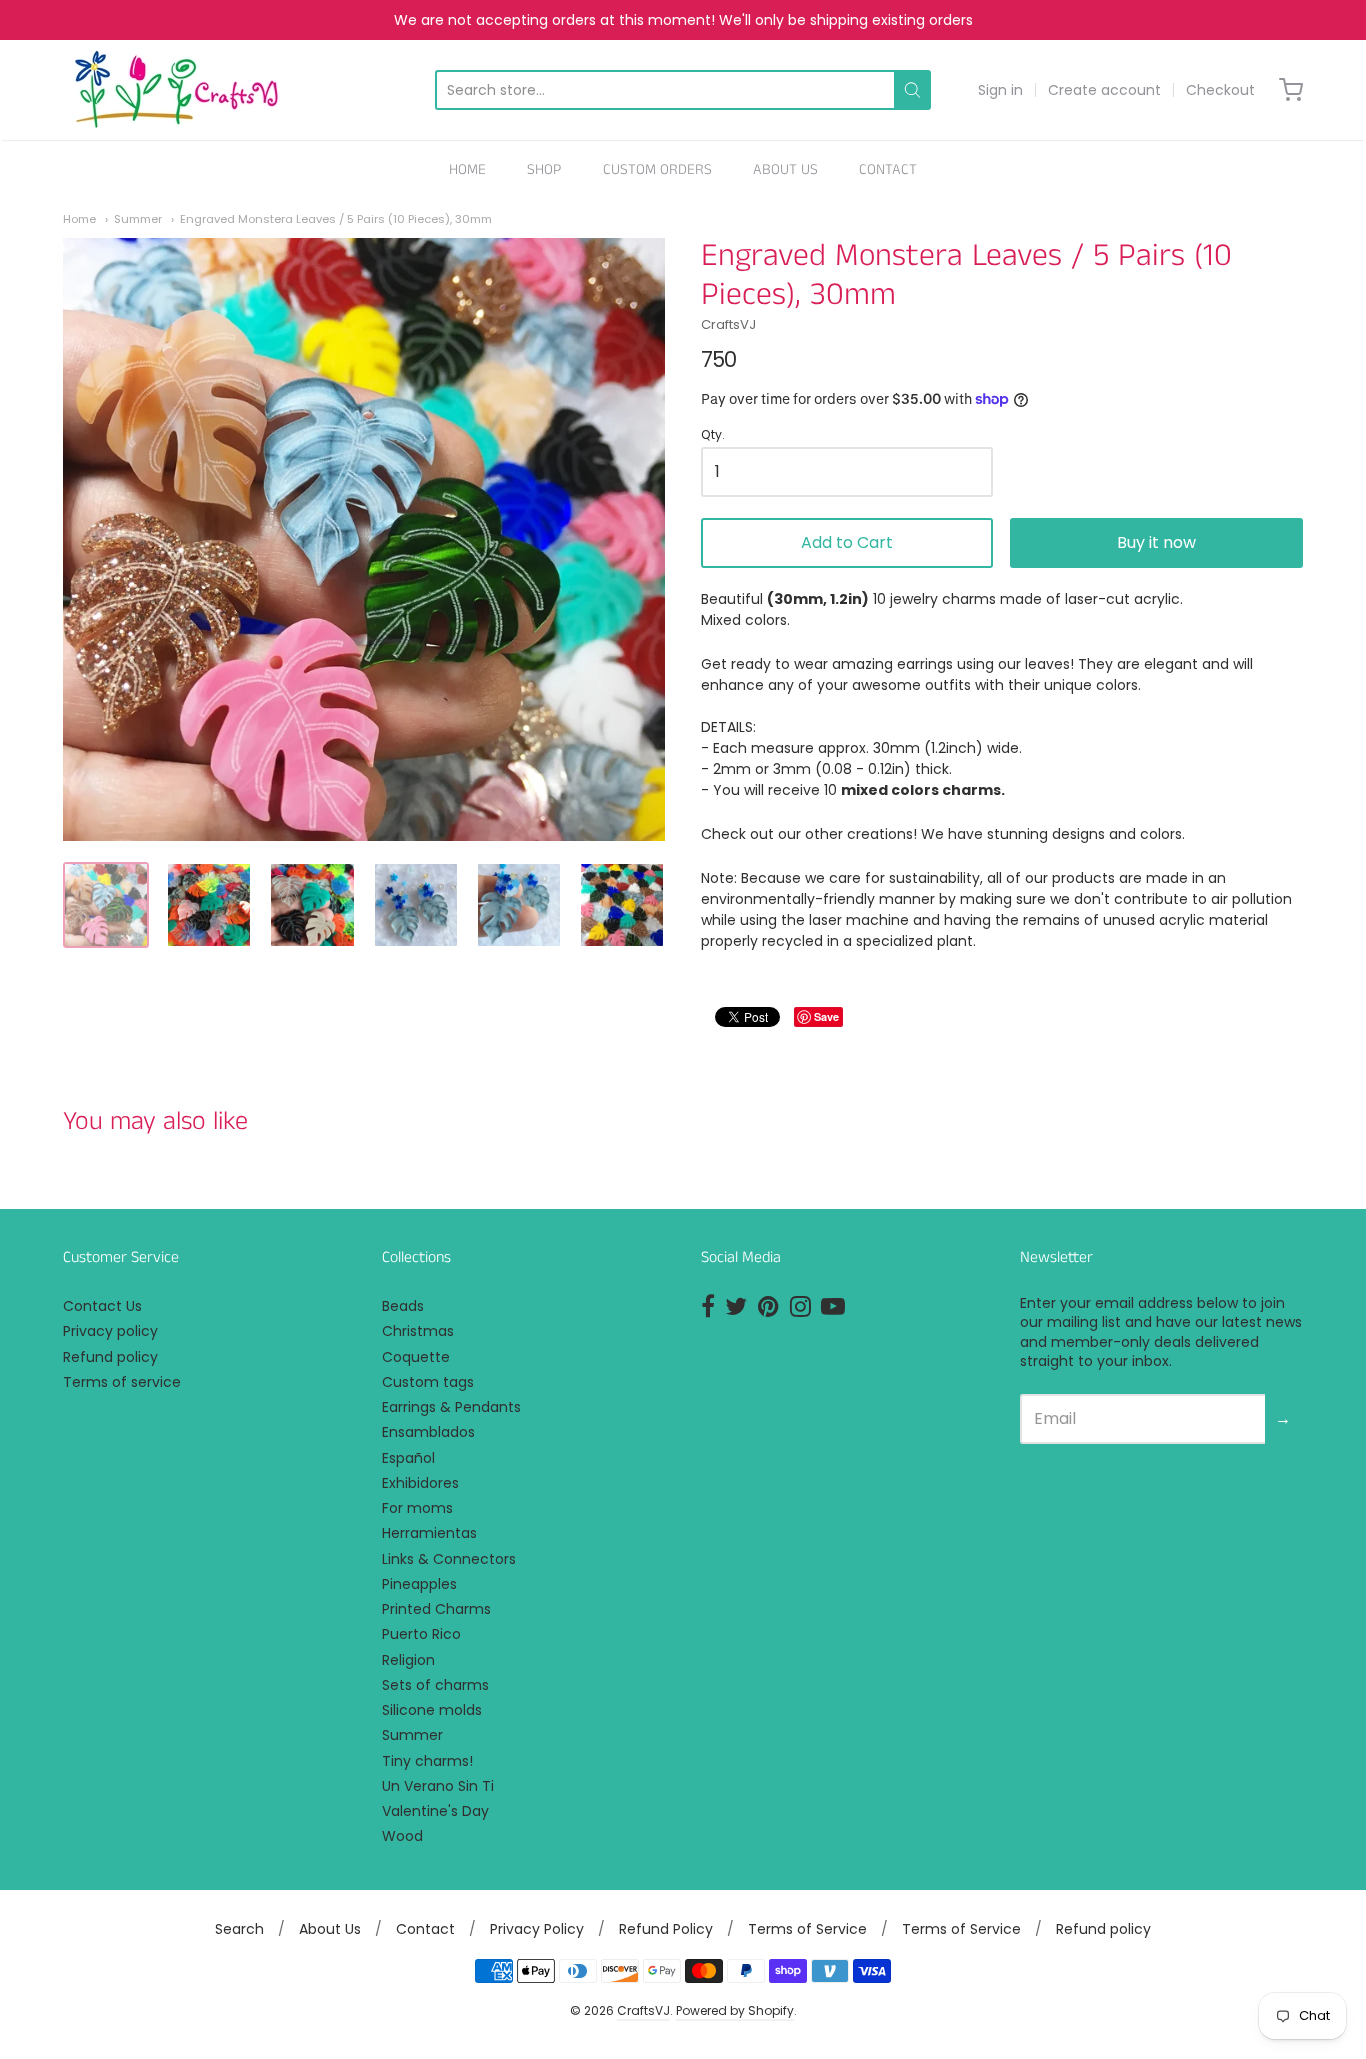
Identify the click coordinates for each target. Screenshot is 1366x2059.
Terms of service (122, 1382)
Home (79, 219)
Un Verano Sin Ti (438, 1786)
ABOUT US (785, 169)
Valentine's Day (435, 1811)
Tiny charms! (427, 1761)
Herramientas (429, 1533)
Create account (1104, 90)
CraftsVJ (728, 324)
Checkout (1220, 90)
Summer (138, 219)
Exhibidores (420, 1483)
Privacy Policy (537, 1929)
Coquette (416, 1357)
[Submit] (912, 90)
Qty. (713, 435)
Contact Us (102, 1306)
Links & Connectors (449, 1559)
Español (408, 1458)
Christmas (418, 1331)
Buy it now (1156, 542)
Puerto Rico (421, 1634)
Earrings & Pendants (451, 1407)
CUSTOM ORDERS (657, 169)
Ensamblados (428, 1432)
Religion (408, 1660)
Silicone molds (432, 1710)
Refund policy (110, 1357)
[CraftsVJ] (176, 90)
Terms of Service (807, 1929)
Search (239, 1929)
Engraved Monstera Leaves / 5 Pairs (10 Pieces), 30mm (336, 219)
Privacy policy (110, 1331)
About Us (330, 1929)
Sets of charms (435, 1685)
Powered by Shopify (735, 2010)
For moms (417, 1508)
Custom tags (428, 1382)
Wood (402, 1836)
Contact (425, 1929)
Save (826, 1016)
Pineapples (419, 1584)
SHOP (544, 169)
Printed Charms (436, 1609)
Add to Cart (847, 542)
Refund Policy (666, 1929)
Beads (403, 1306)
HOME (467, 169)
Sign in (1000, 90)
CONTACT (888, 169)
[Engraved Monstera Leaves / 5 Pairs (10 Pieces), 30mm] (106, 905)
